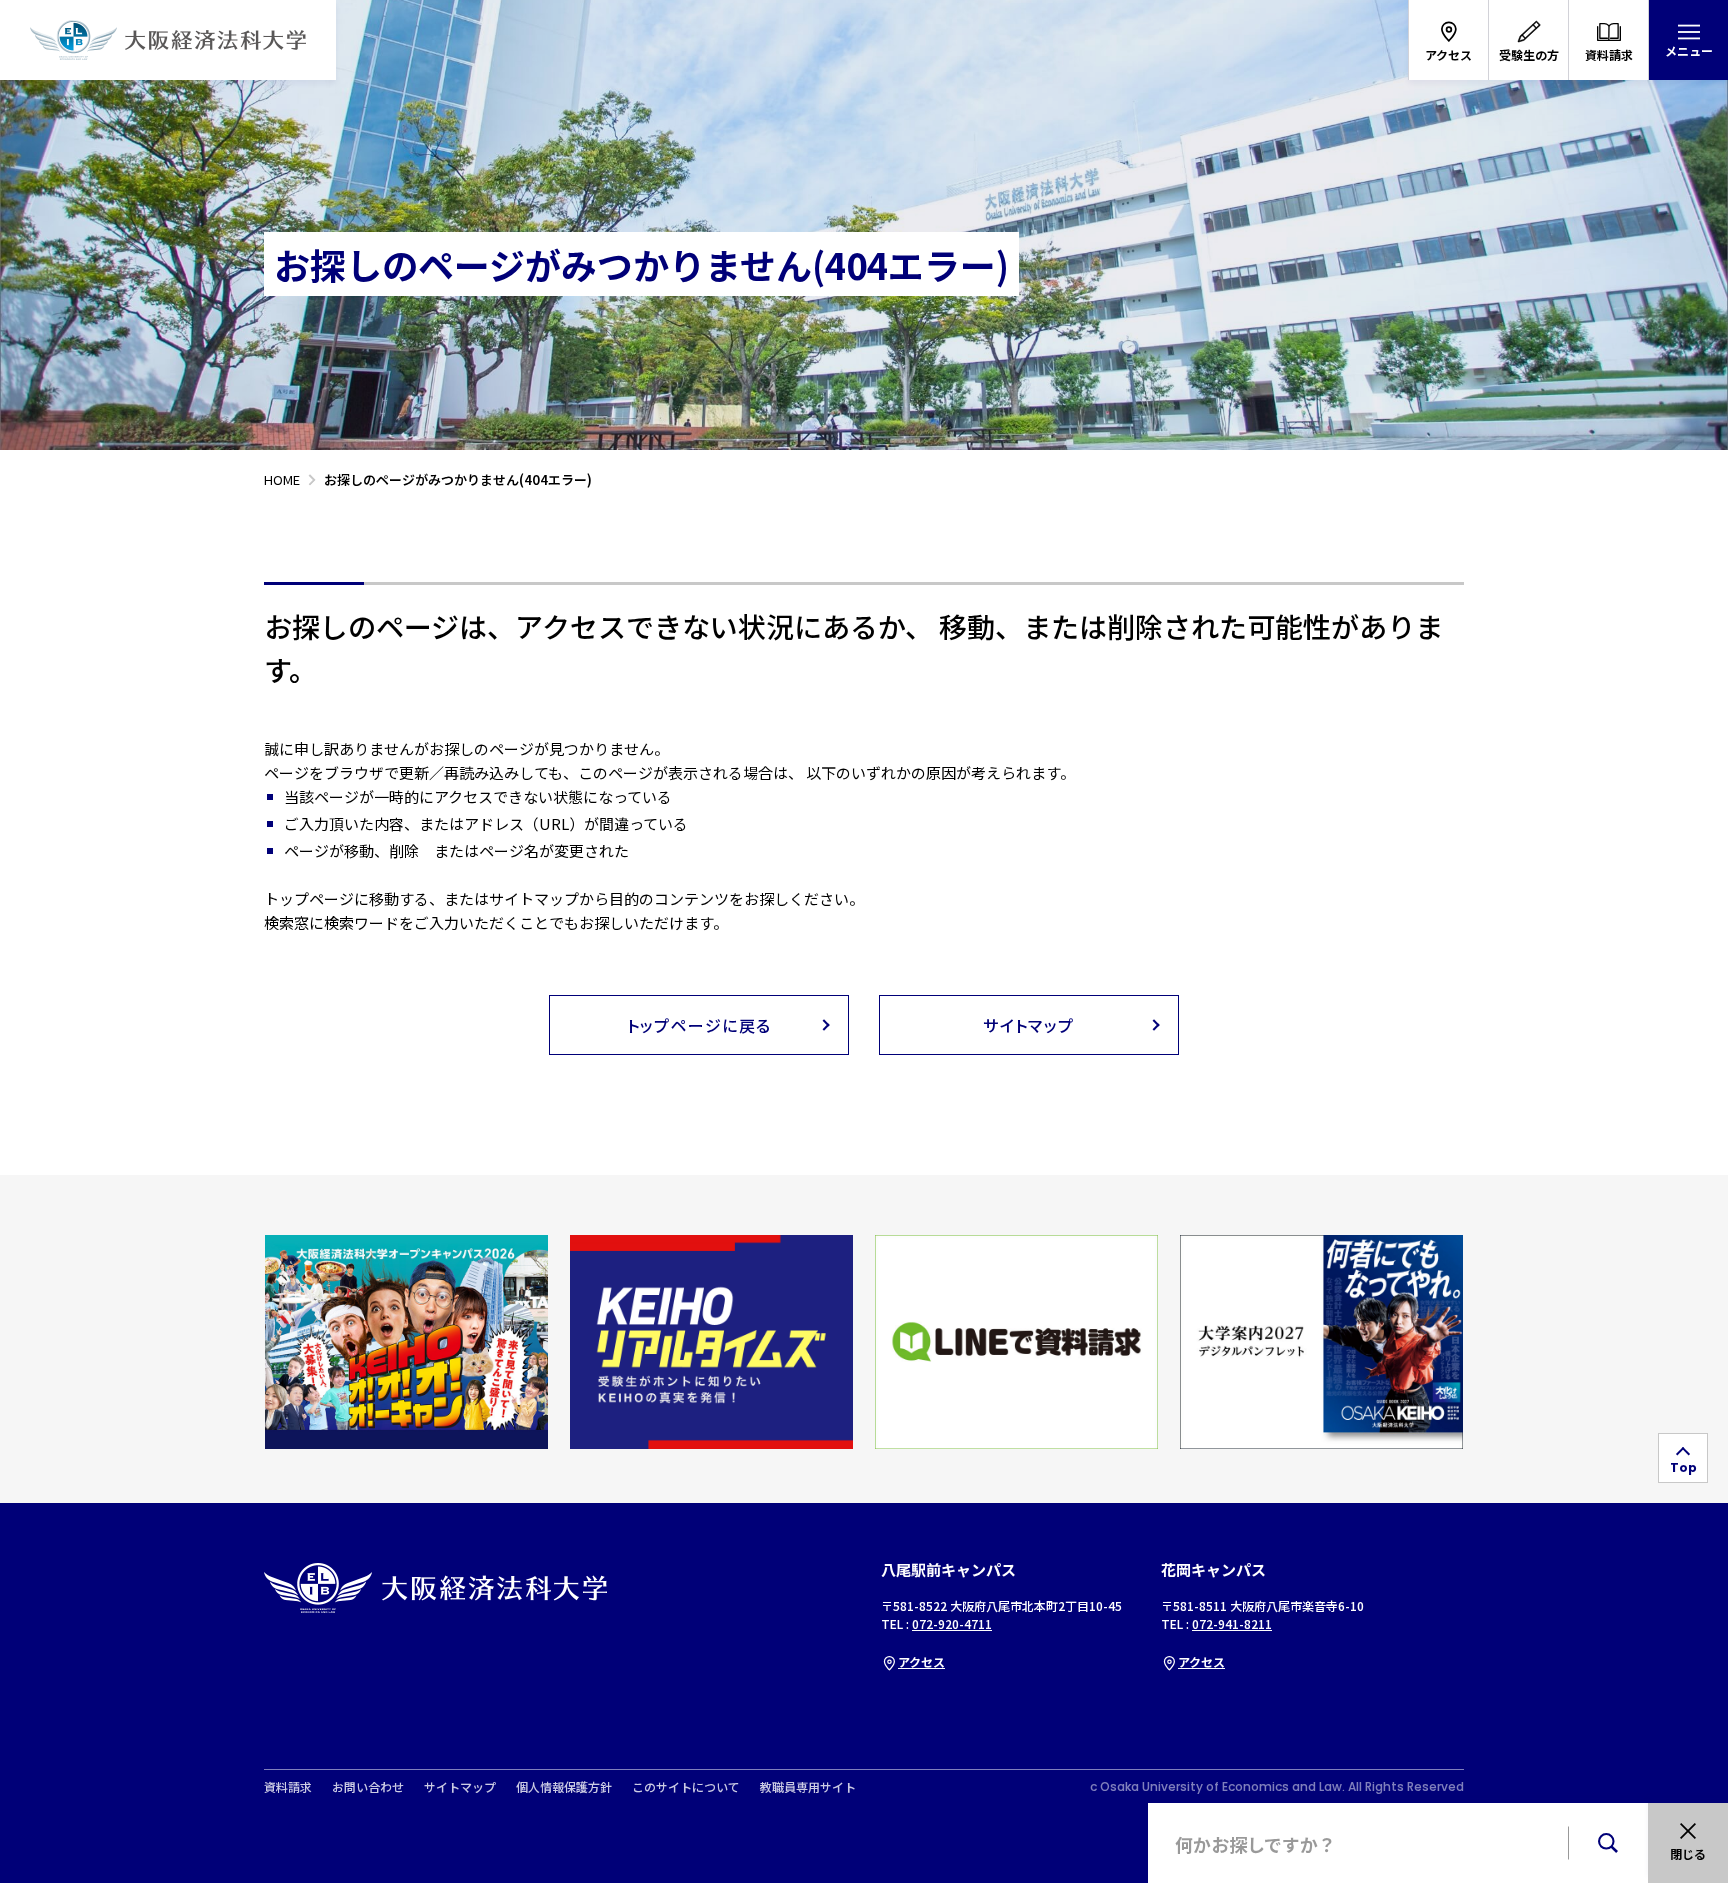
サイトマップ (460, 1787)
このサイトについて (686, 1787)
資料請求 (288, 1787)
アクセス (921, 1661)
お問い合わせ (368, 1787)
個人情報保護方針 (564, 1787)
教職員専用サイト (808, 1787)
